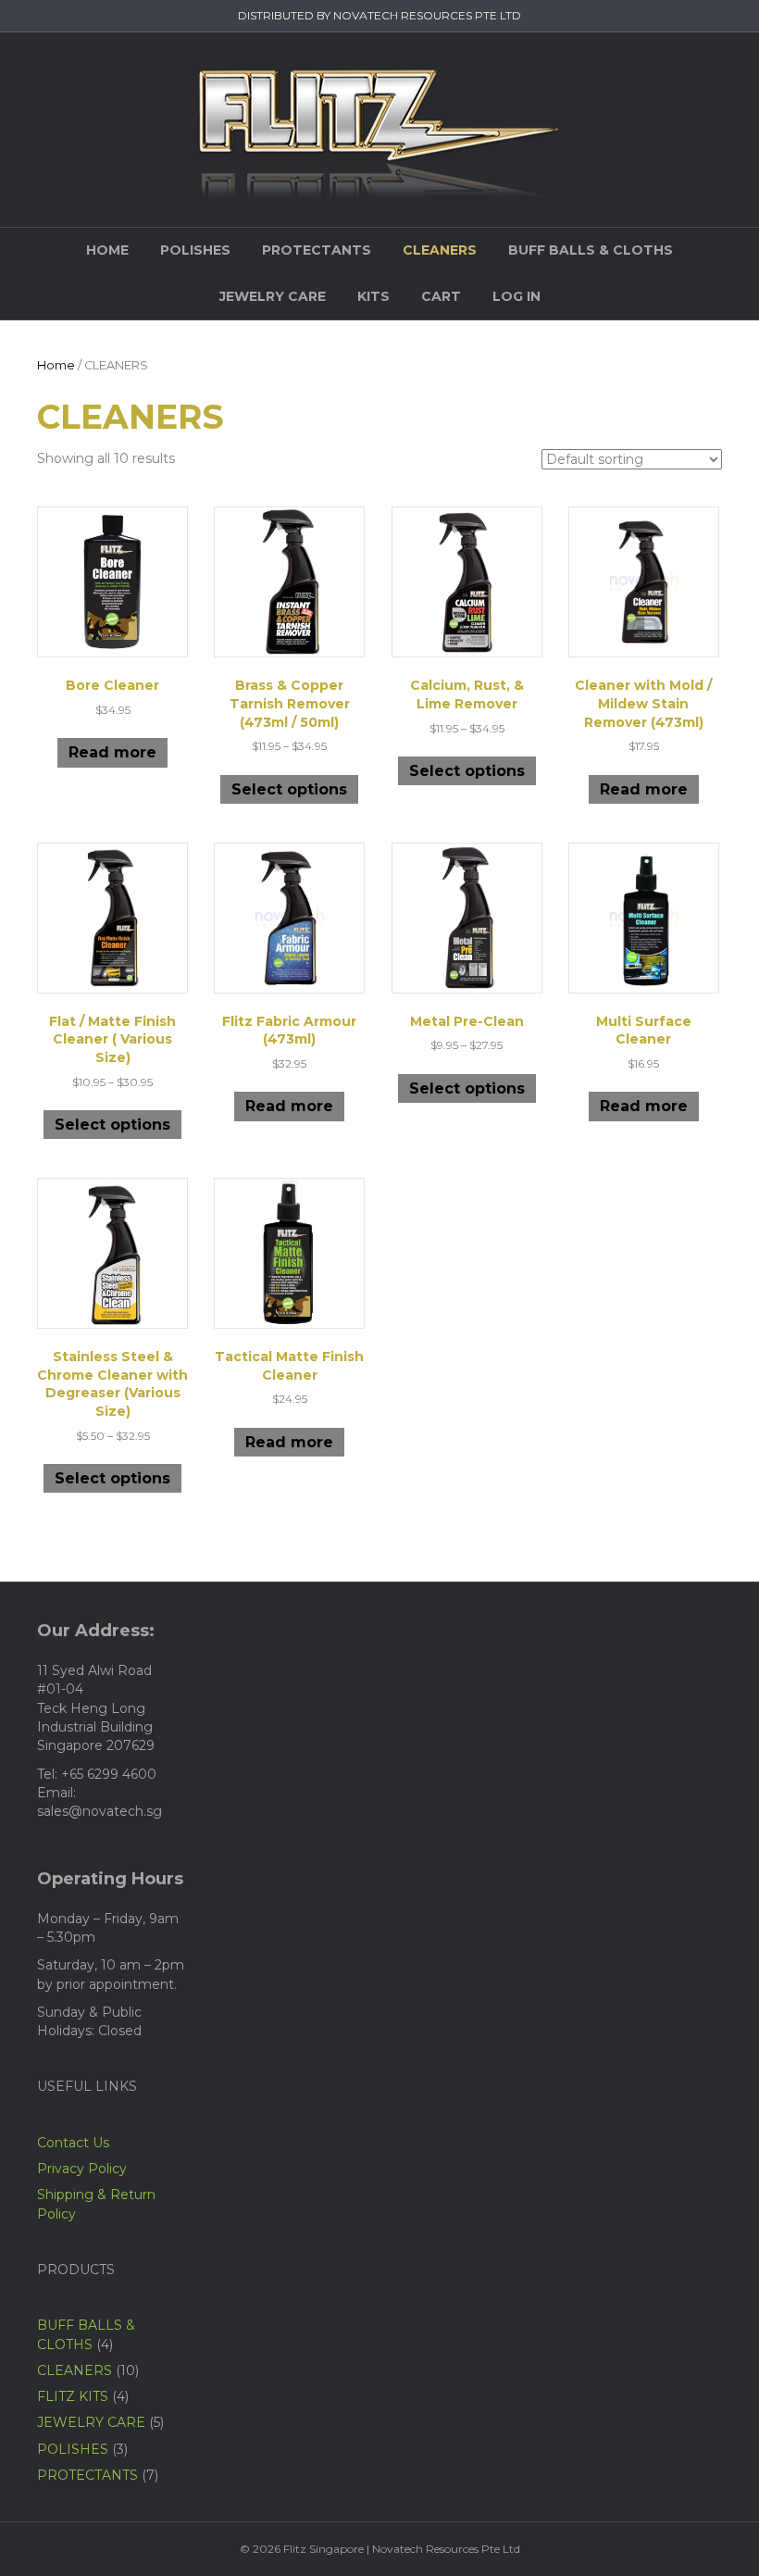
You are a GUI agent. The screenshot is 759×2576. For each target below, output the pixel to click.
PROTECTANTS (317, 250)
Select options (289, 789)
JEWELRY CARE (273, 296)
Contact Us (73, 2143)
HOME (107, 250)
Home (56, 365)
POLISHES (195, 250)
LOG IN (516, 296)
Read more (112, 752)
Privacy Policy (82, 2169)
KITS (373, 296)
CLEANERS (440, 250)
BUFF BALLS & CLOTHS (591, 250)
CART (441, 296)
